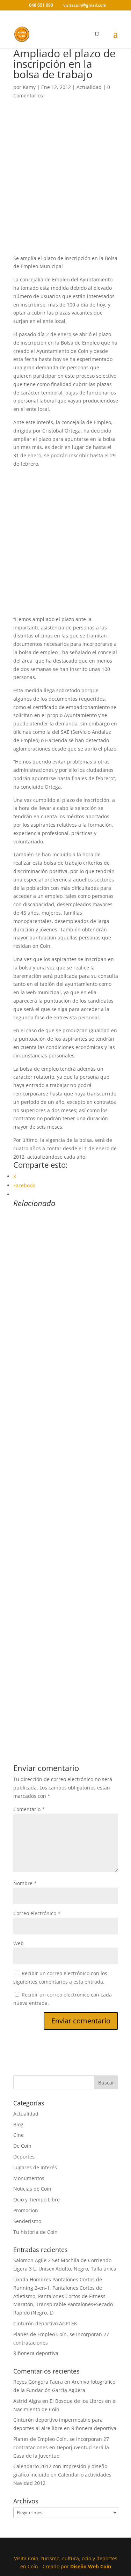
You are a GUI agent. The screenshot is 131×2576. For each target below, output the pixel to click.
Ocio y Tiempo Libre (37, 2199)
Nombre (25, 1883)
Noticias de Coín (32, 2189)
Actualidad (89, 87)
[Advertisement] (65, 186)
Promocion (26, 2210)
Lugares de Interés (35, 2167)
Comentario (29, 1809)
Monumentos (29, 2178)
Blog (18, 2124)
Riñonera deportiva (36, 2353)
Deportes (24, 2157)
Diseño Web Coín (91, 2566)
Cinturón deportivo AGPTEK (45, 2323)
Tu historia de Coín (35, 2232)
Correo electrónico (37, 1913)
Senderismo (27, 2221)
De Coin (22, 2146)
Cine (19, 2135)
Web (19, 1943)
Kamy (29, 87)
